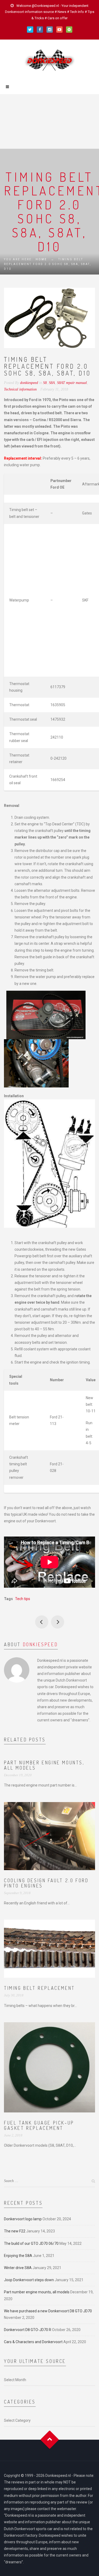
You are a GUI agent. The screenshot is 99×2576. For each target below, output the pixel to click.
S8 (45, 383)
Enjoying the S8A (18, 2256)
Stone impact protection (58, 1622)
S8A (52, 383)
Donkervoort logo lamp (23, 2219)
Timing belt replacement (39, 1988)
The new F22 (15, 2231)
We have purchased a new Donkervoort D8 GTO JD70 (48, 2311)
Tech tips (23, 1599)
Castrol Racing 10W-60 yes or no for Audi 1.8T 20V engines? (42, 1622)
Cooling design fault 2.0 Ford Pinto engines (46, 1883)
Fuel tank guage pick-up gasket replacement (39, 2125)
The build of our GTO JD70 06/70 (31, 2243)
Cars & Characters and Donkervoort (33, 2342)
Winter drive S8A (18, 2268)
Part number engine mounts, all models (44, 1765)
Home (41, 259)
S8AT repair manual (72, 383)
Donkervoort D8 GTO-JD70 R (28, 2330)
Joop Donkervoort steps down (29, 2280)
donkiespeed (41, 1644)
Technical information (20, 389)
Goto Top (49, 2440)
